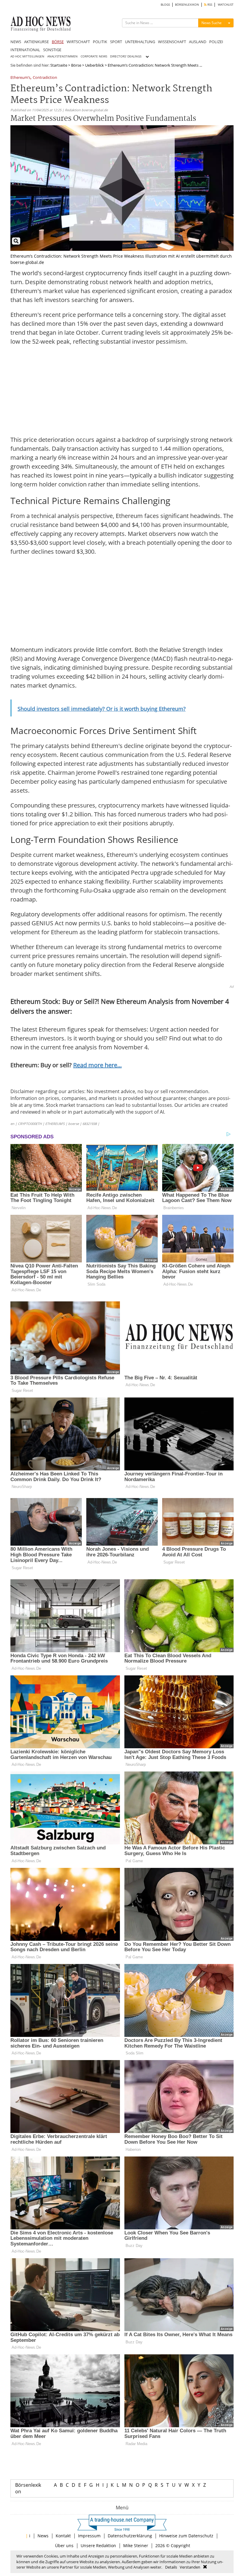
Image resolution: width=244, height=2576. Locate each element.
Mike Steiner (136, 2546)
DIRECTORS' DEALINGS (126, 56)
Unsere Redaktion (98, 2546)
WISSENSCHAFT (172, 42)
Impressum (89, 2536)
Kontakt (63, 2536)
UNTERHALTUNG (140, 42)
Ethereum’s (20, 78)
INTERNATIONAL (25, 50)
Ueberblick (94, 65)
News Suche (212, 23)
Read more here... (97, 1065)
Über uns (64, 2546)
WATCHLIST (226, 5)
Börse (76, 65)
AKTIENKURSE (36, 42)
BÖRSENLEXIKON (187, 5)
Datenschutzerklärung (130, 2536)
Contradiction (45, 78)
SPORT (116, 42)
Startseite (59, 65)
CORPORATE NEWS (94, 56)
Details (171, 2567)
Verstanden (190, 2567)
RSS (209, 5)
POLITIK (100, 42)
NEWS (16, 42)
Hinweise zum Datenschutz (186, 2536)
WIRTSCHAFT (78, 42)
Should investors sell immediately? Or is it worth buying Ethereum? (102, 709)
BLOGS (165, 5)
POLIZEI (216, 42)
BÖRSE (58, 42)
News (43, 2536)
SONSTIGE (52, 50)
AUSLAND (198, 42)
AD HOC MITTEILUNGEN (27, 56)
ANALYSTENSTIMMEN (62, 56)
